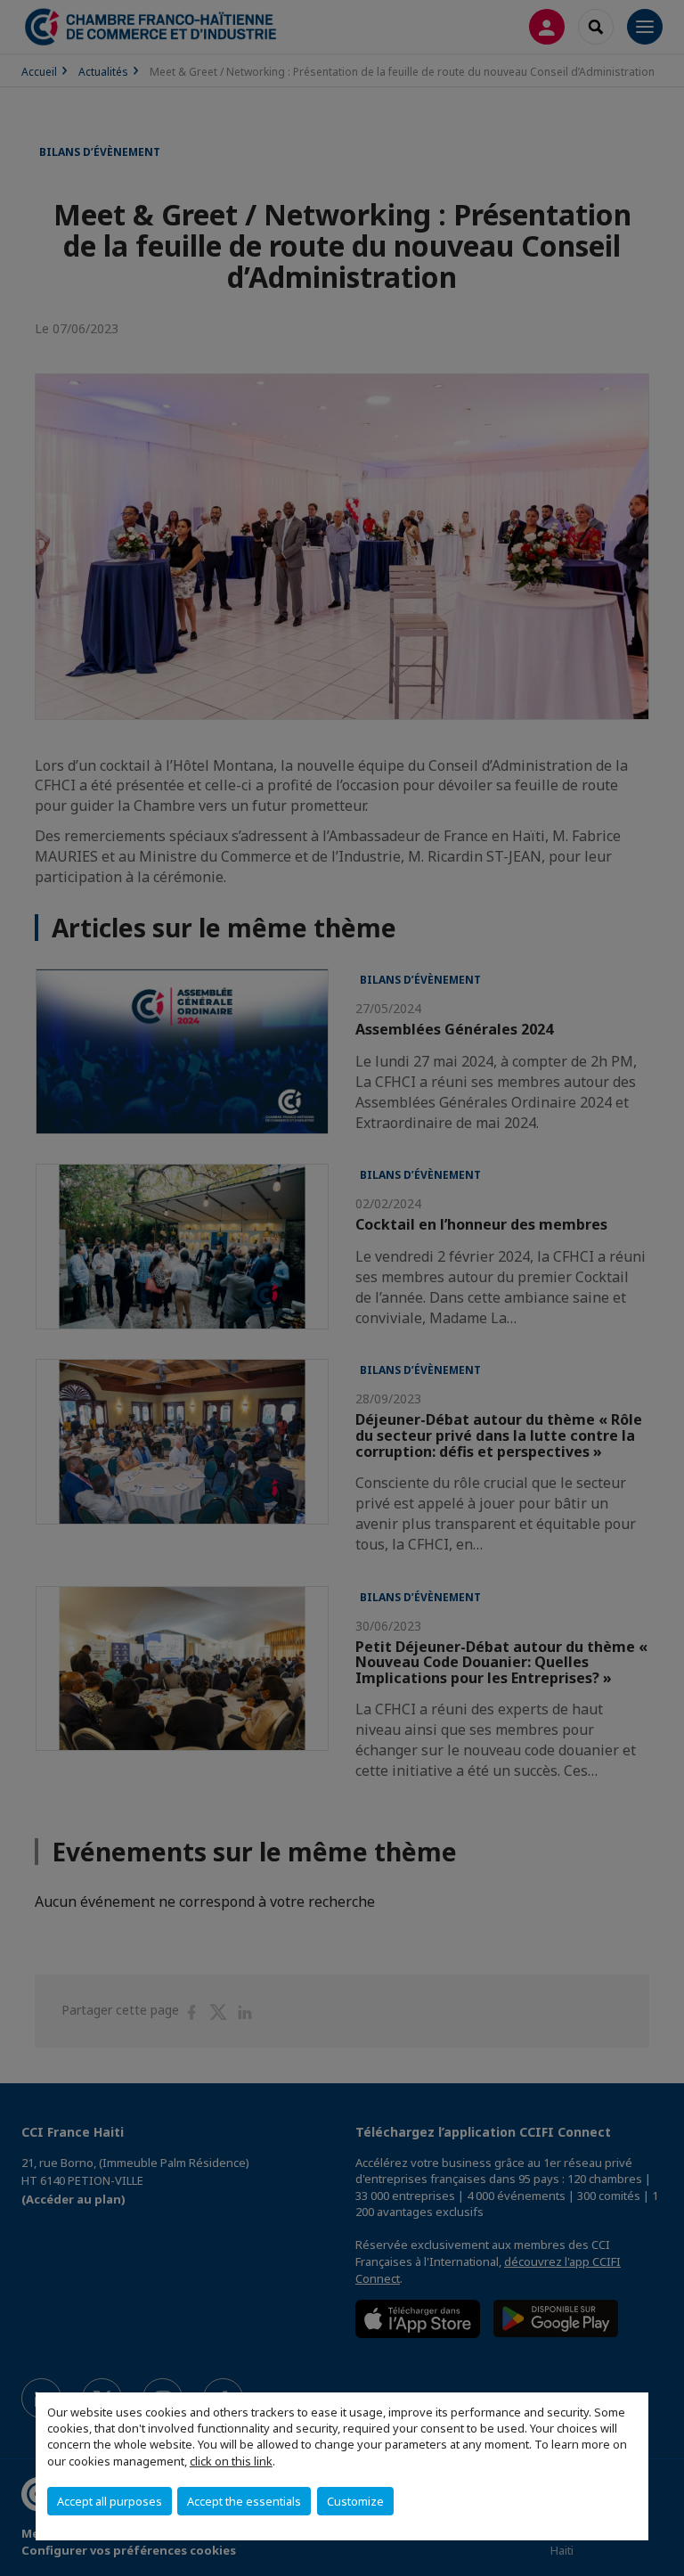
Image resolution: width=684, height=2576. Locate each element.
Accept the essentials (244, 2501)
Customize (355, 2501)
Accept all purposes (110, 2501)
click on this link (231, 2461)
